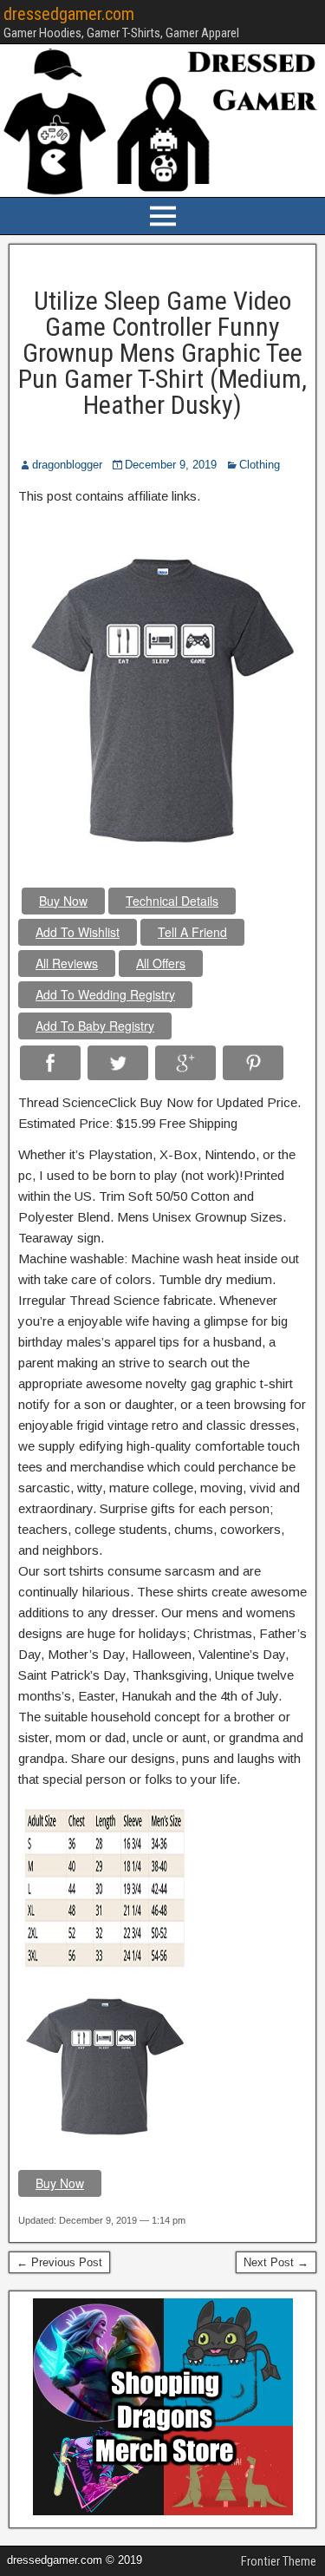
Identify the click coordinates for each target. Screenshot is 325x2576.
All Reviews (67, 963)
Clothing (260, 465)
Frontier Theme (279, 2561)
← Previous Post (59, 2262)
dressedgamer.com (69, 14)
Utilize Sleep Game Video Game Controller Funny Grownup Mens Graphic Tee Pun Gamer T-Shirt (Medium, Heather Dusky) (162, 353)
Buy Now (63, 901)
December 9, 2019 (171, 465)
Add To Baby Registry (95, 1026)
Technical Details (172, 901)
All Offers (161, 963)
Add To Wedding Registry (105, 994)
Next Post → (276, 2262)
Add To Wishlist (78, 932)
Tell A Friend (192, 932)
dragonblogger (67, 465)
